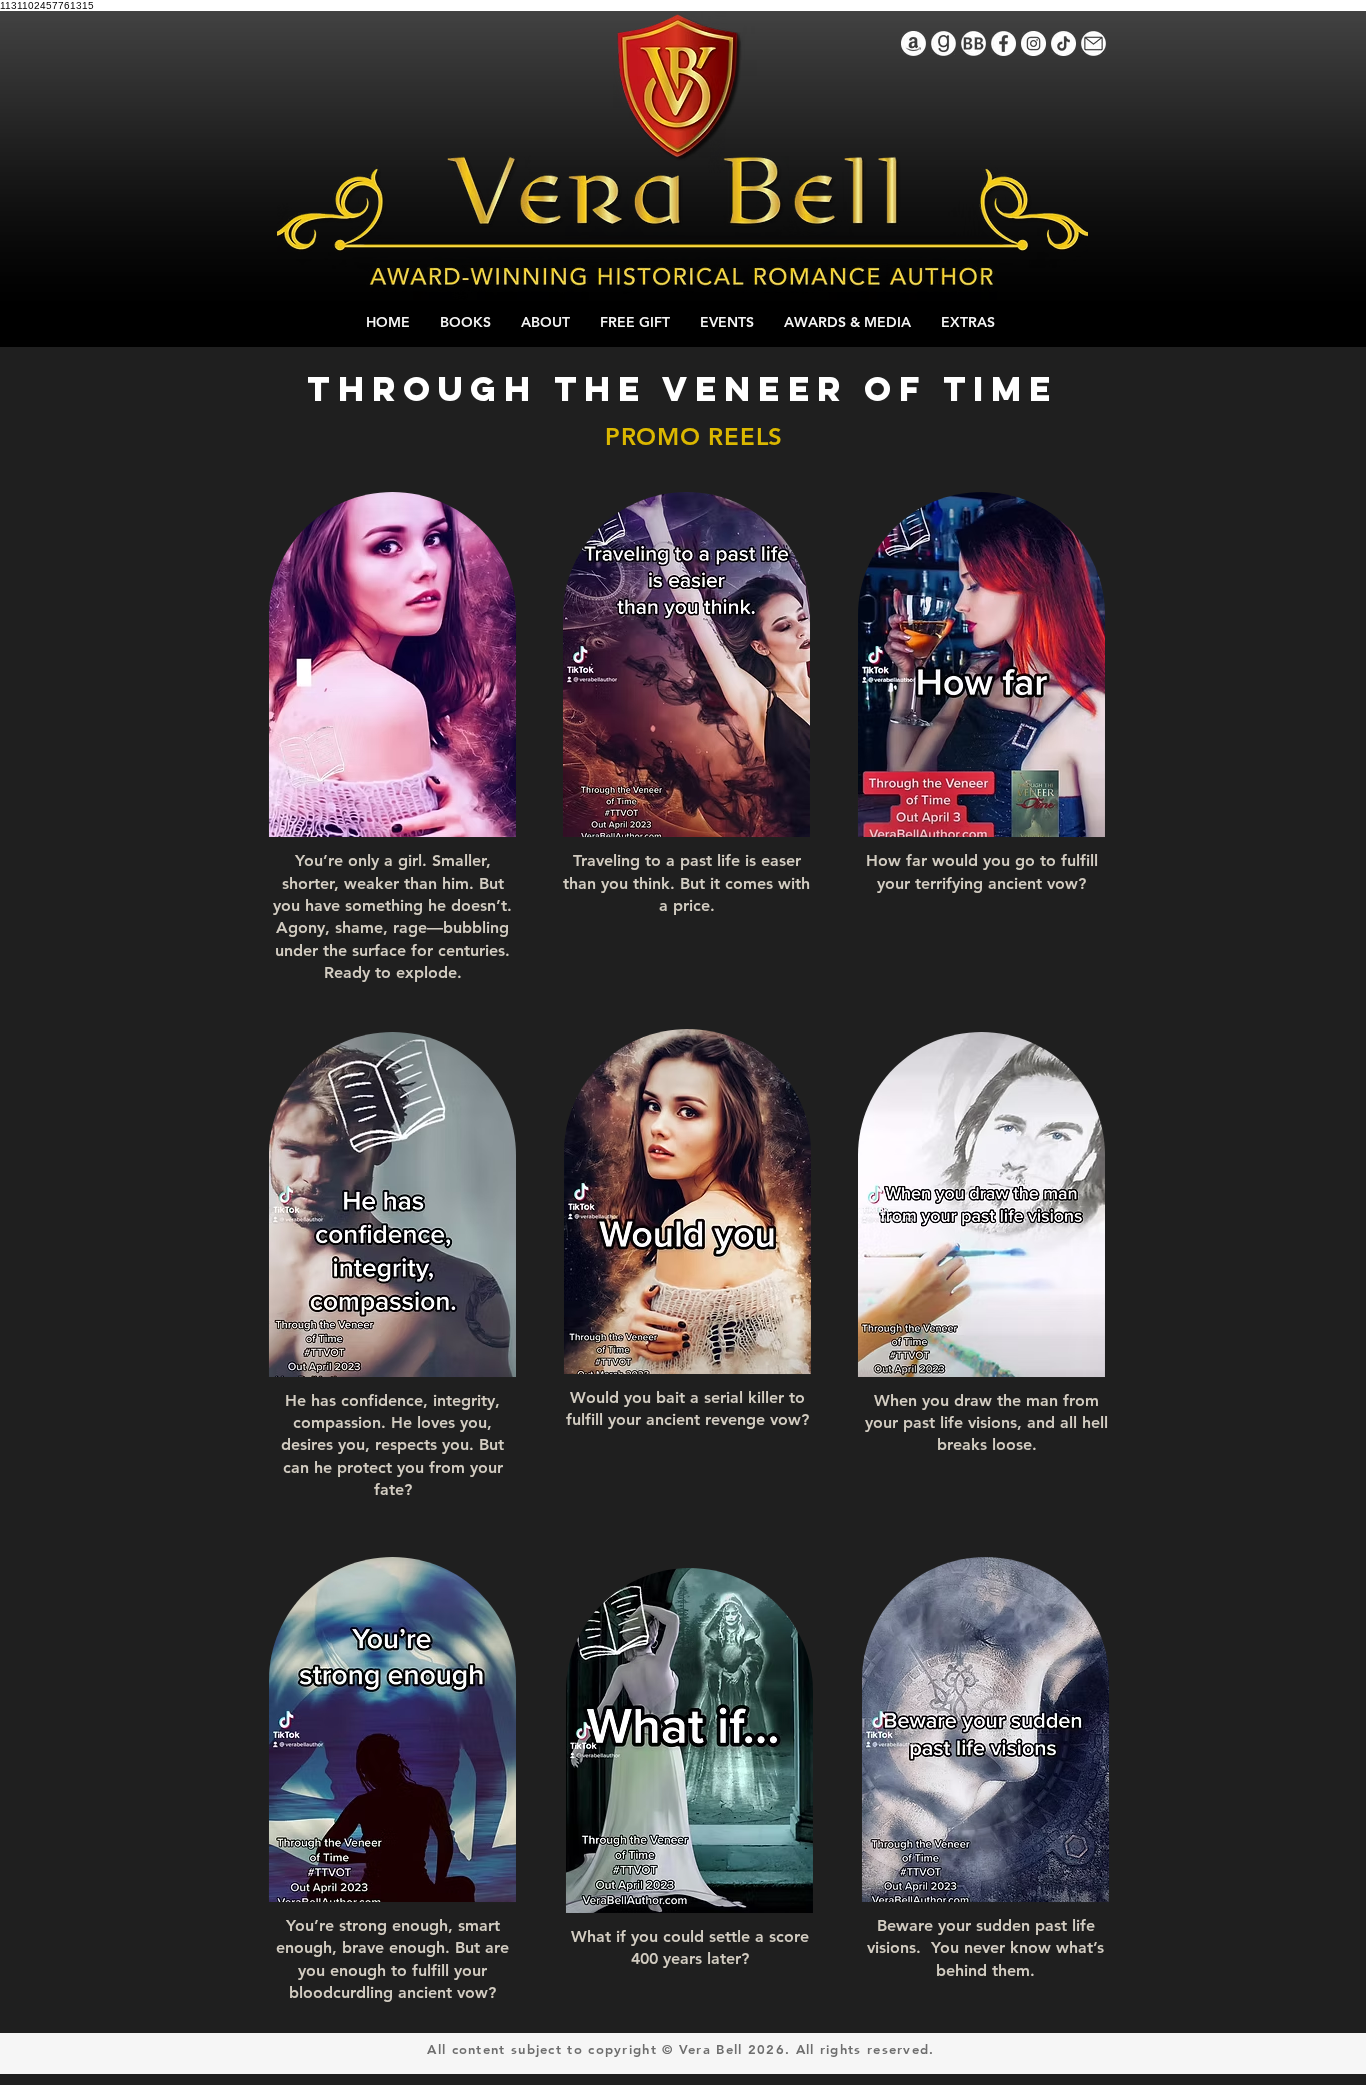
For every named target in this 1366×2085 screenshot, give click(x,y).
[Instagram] (1033, 43)
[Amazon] (913, 43)
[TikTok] (1063, 43)
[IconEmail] (1093, 43)
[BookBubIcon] (973, 43)
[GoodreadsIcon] (943, 43)
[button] (490, 815)
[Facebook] (1003, 43)
